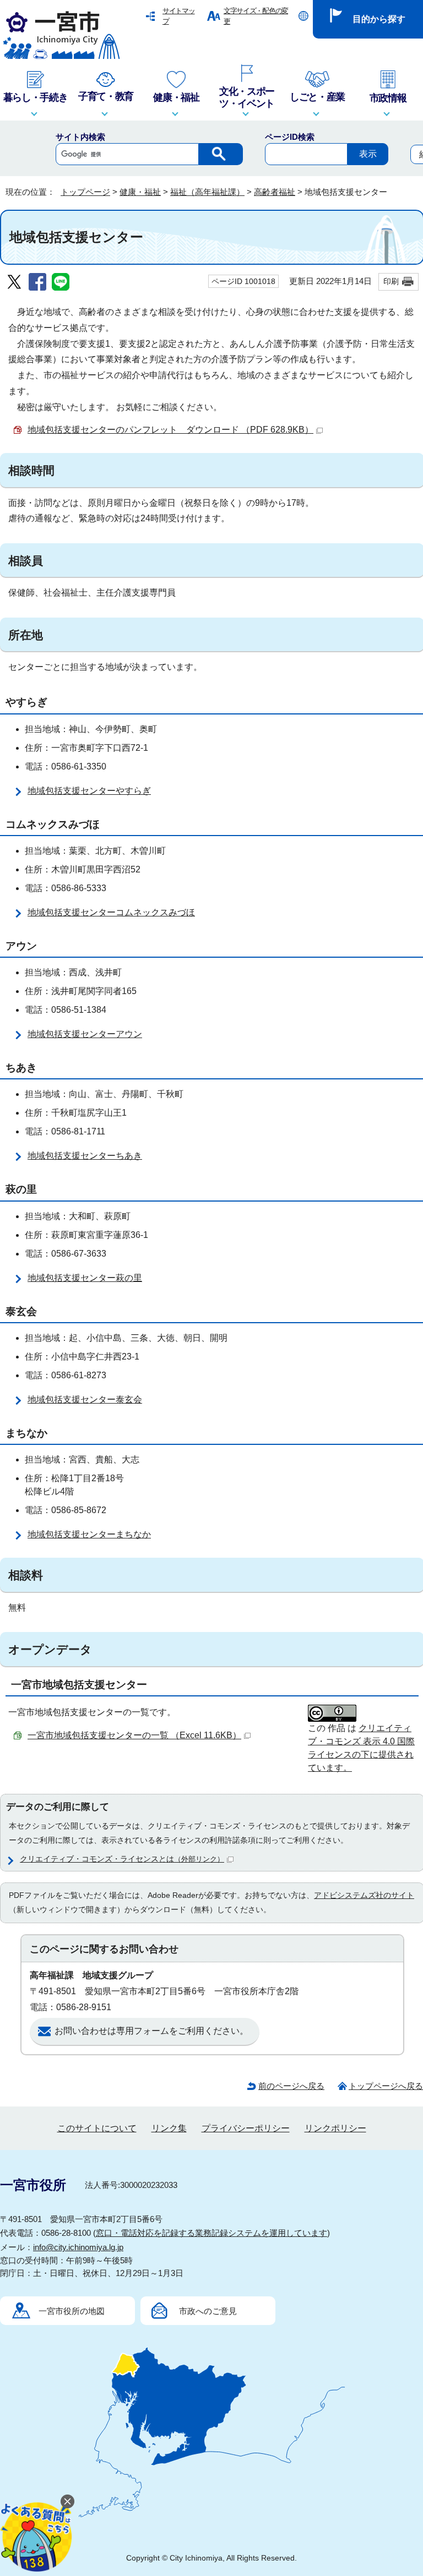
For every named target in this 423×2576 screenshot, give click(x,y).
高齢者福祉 (275, 192)
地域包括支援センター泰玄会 (85, 1399)
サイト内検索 (80, 137)
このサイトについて (97, 2128)
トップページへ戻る (386, 2086)
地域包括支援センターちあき (85, 1156)
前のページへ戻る (291, 2086)
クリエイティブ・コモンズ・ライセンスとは (122, 1859)
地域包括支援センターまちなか (89, 1534)
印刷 (391, 281)
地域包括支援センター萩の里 (85, 1278)
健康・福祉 (140, 192)
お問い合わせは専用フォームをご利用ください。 (151, 2031)
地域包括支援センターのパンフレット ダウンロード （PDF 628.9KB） (170, 430)
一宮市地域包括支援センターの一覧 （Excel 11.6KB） (134, 1735)
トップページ (85, 192)
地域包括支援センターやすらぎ (89, 791)
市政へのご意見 (208, 2311)
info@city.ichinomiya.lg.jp (78, 2247)
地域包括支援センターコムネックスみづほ (111, 912)
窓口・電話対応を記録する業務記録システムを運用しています (211, 2233)
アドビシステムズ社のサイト (364, 1895)
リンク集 (169, 2128)
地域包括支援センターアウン (85, 1034)
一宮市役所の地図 (72, 2311)
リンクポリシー (335, 2128)
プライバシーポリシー (246, 2128)
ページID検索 (290, 137)
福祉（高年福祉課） (207, 192)
